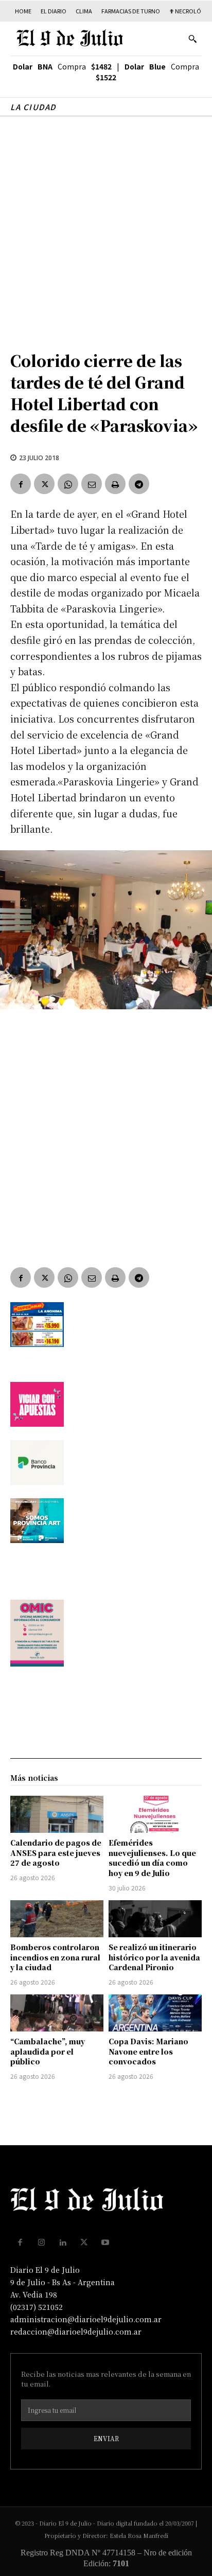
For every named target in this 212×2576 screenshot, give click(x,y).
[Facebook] (21, 484)
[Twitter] (44, 484)
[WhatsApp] (68, 484)
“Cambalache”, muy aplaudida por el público (48, 2051)
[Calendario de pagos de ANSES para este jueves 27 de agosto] (57, 1814)
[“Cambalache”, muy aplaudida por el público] (57, 2013)
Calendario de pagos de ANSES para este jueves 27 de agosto (56, 1853)
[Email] (92, 484)
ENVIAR (106, 2438)
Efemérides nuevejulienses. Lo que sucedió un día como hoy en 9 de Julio (152, 1858)
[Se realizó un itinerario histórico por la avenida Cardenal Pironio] (155, 1919)
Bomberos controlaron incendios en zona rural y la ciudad (55, 1957)
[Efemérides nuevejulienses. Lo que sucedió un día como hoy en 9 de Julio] (155, 1814)
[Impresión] (115, 484)
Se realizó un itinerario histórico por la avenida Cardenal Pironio (154, 1957)
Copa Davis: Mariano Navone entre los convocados (148, 2051)
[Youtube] (105, 2242)
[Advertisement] (106, 228)
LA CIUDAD (33, 107)
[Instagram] (42, 2242)
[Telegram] (139, 484)
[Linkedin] (63, 2242)
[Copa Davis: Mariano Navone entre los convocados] (155, 2013)
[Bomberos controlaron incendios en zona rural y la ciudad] (57, 1919)
